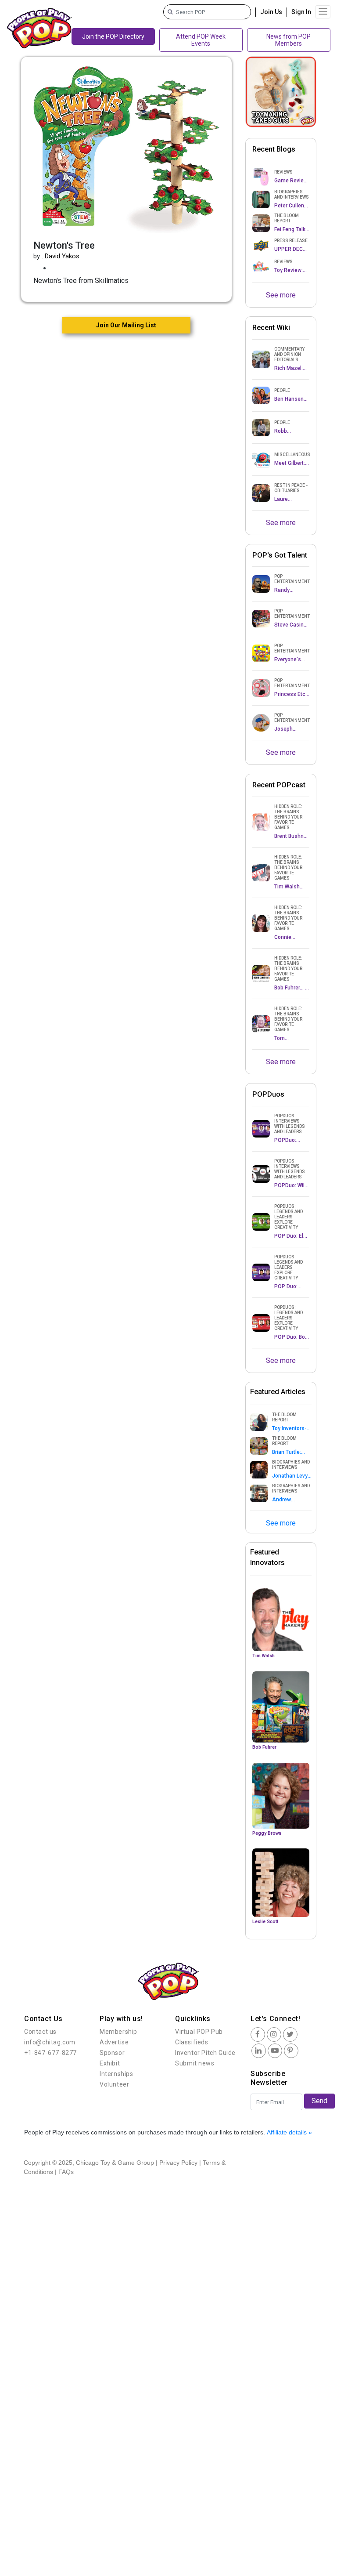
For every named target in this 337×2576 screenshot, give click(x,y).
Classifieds (192, 2042)
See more (281, 295)
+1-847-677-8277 (50, 2053)
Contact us (40, 2032)
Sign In (301, 12)
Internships (117, 2074)
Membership (118, 2032)
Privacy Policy (178, 2163)
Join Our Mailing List (126, 325)
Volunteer (114, 2084)
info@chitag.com (50, 2042)
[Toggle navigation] (323, 12)
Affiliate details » (289, 2132)
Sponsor (112, 2053)
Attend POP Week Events (201, 40)
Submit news (195, 2063)
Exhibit (110, 2063)
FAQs (66, 2172)
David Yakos (62, 256)
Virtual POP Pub (199, 2032)
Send (319, 2101)
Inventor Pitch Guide (205, 2053)
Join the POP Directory (113, 36)
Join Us (271, 12)
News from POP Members (289, 40)
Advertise (114, 2042)
